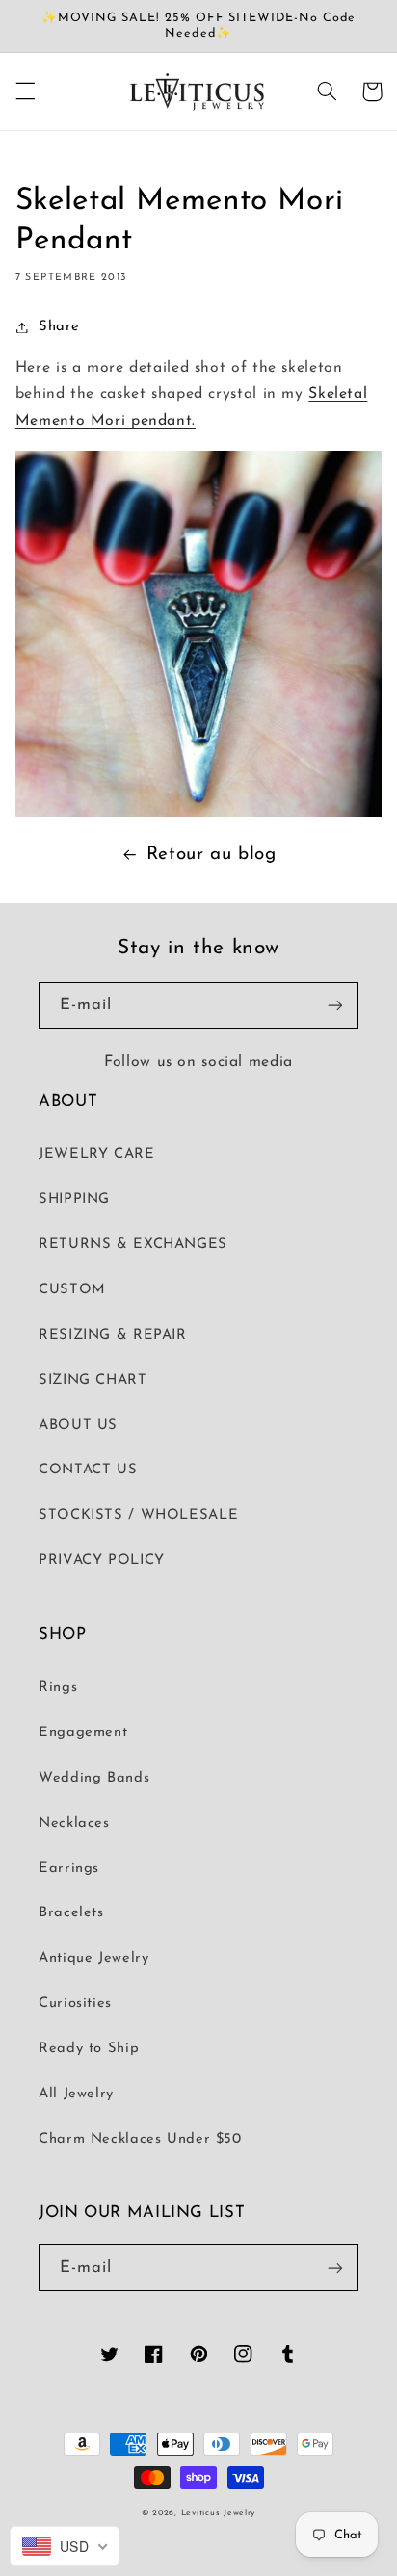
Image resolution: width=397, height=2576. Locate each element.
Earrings (69, 1869)
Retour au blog (212, 855)
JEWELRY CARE (97, 1154)
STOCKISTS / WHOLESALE (138, 1515)
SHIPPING (74, 1199)
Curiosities (75, 2004)
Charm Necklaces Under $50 (140, 2139)
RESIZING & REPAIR (113, 1335)
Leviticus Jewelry (219, 2513)
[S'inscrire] (335, 1006)
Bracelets (71, 1913)
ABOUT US (78, 1426)
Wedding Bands (94, 1778)
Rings (58, 1688)
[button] (25, 91)
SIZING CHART (93, 1380)
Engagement (83, 1733)
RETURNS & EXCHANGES (133, 1245)
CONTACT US (88, 1470)
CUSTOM (72, 1290)
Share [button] (59, 327)
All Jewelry (76, 2094)
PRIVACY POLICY (102, 1561)
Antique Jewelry (93, 1958)
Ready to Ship (89, 2049)
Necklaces (74, 1823)
